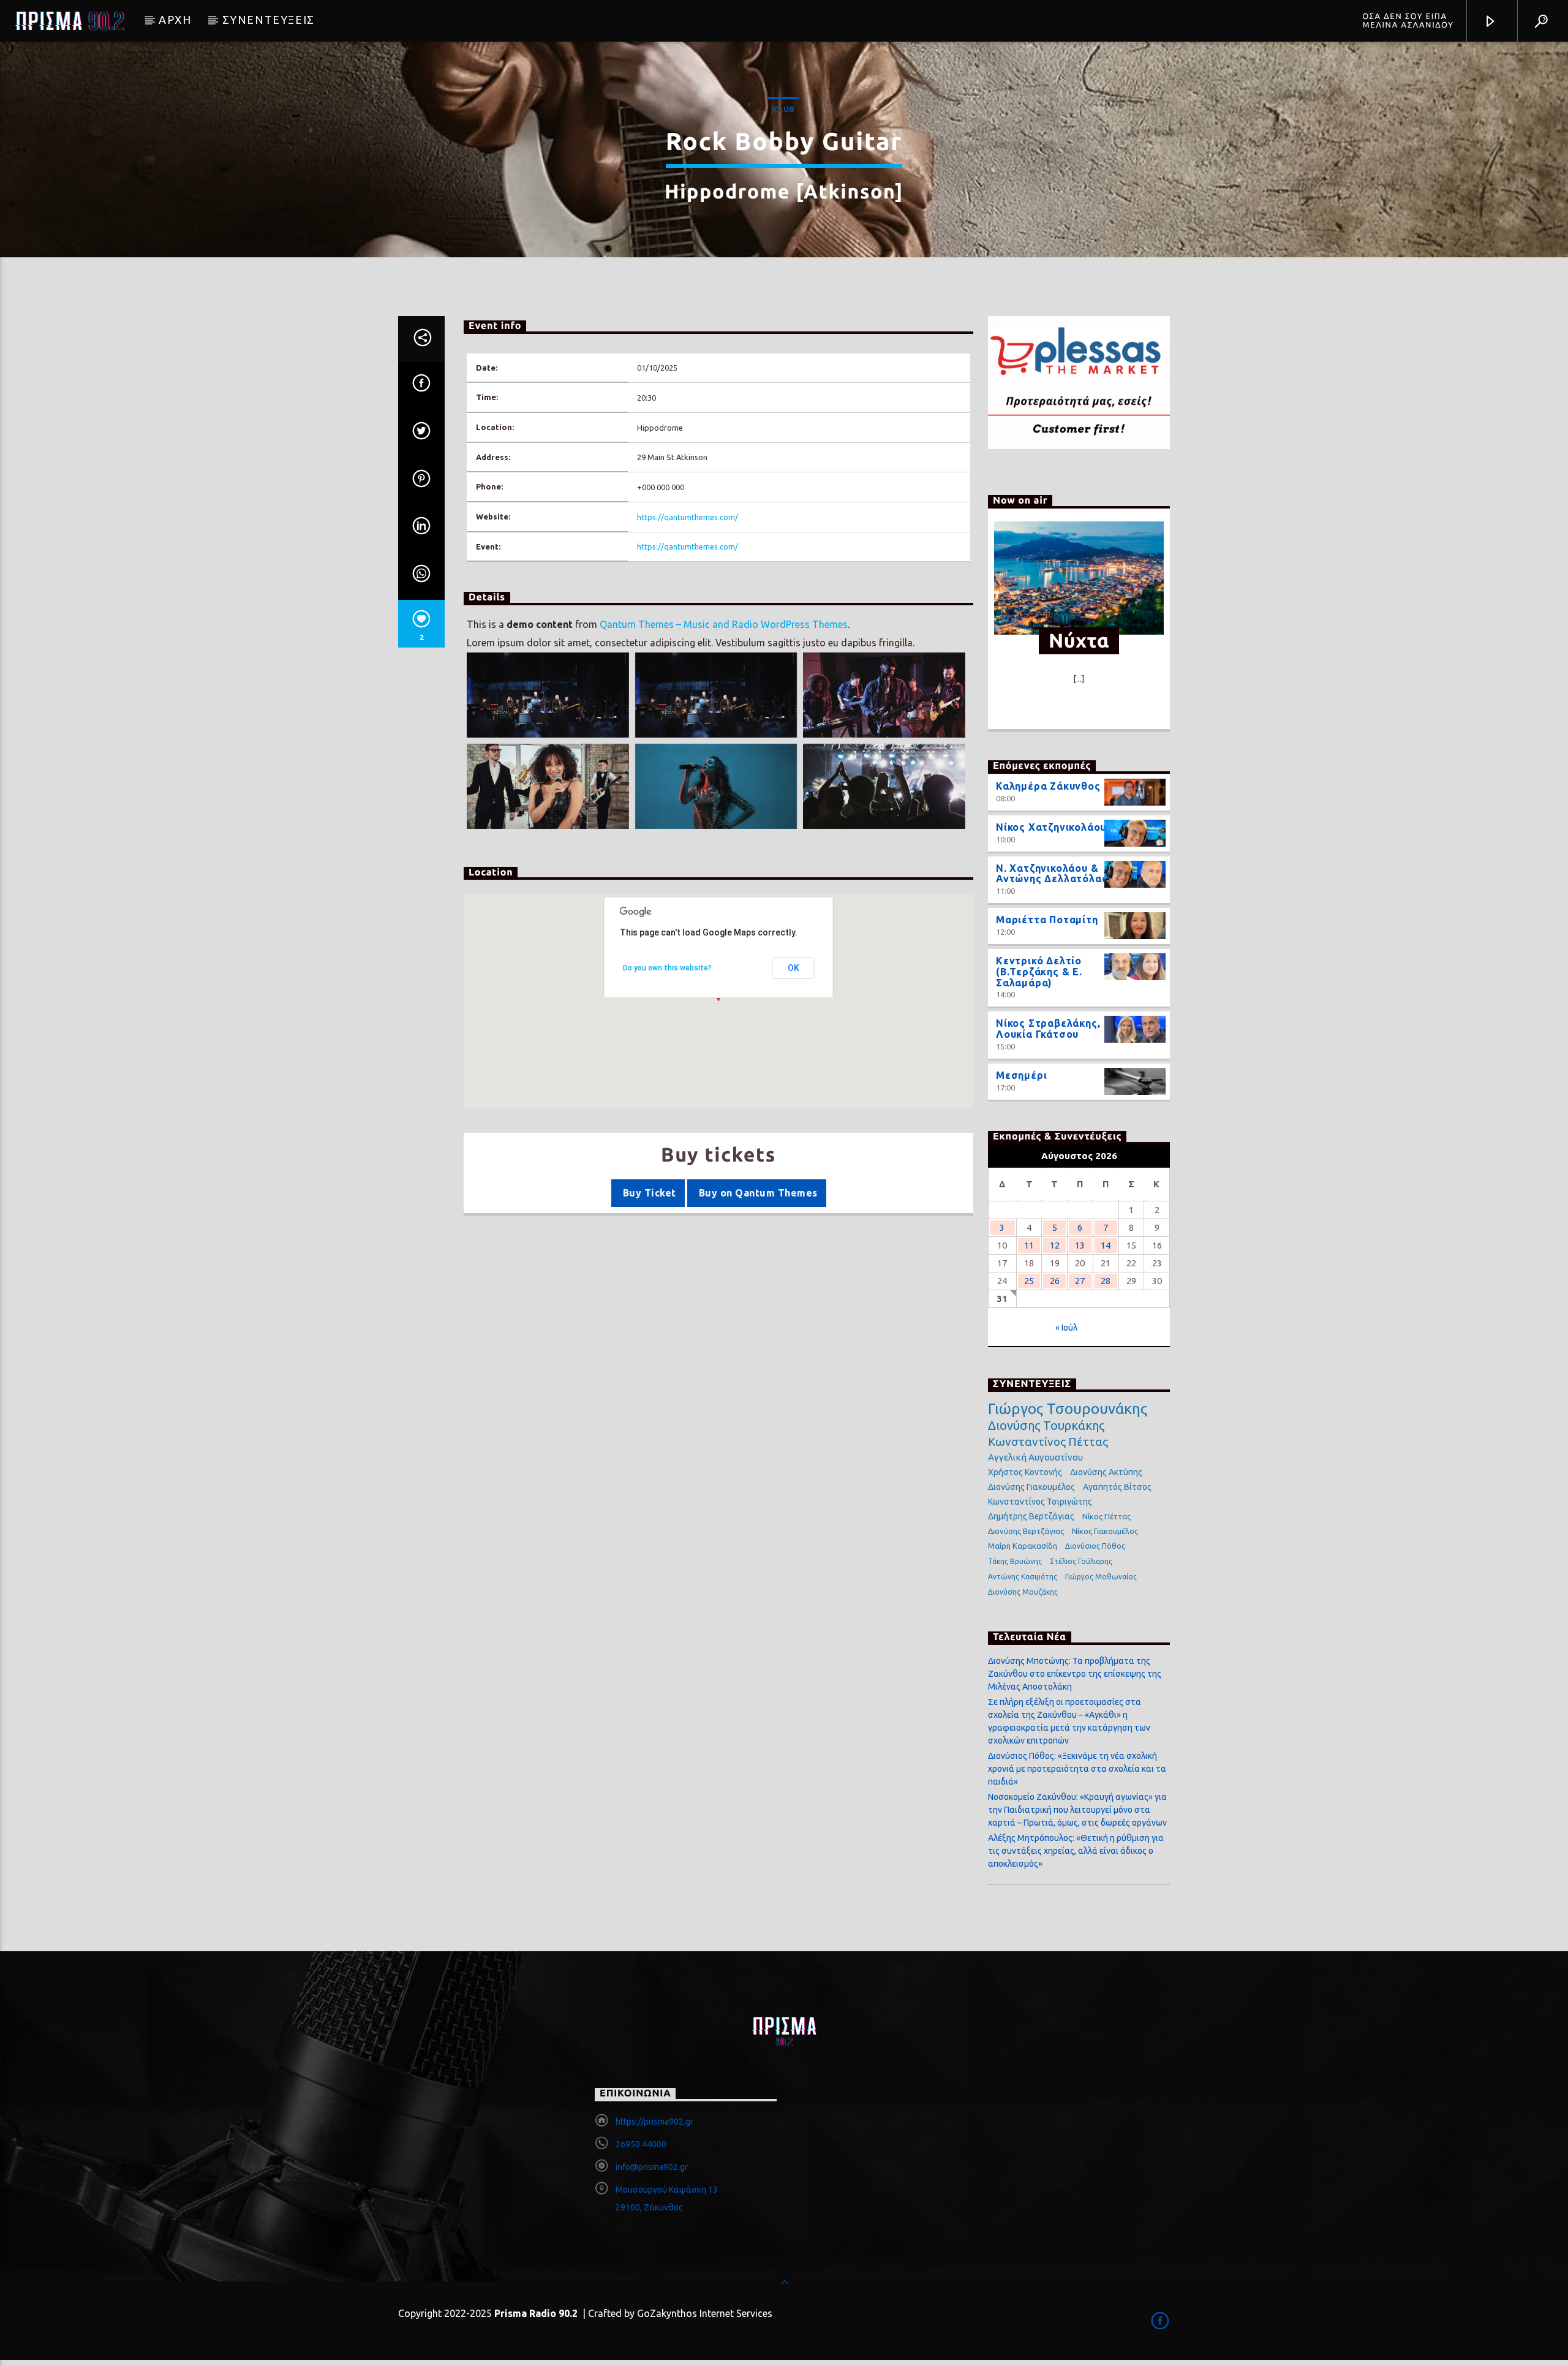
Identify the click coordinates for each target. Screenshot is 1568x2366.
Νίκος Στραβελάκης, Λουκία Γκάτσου (1048, 1029)
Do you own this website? (667, 968)
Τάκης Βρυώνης (1015, 1561)
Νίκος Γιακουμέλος (1105, 1531)
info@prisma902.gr (652, 2167)
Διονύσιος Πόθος (1095, 1546)
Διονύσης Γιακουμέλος (1031, 1487)
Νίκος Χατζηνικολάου (1051, 827)
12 (1055, 1245)
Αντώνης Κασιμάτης (1023, 1577)
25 (1029, 1281)
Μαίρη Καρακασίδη (1023, 1546)
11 (1029, 1245)
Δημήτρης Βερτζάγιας (1031, 1516)
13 (1080, 1245)
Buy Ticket (648, 1193)
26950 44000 (641, 2144)
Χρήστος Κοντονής (1025, 1472)
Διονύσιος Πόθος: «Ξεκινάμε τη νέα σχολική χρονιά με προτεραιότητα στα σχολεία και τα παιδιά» (1077, 1769)
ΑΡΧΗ (175, 20)
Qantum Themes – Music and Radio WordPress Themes (724, 624)
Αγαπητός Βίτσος (1117, 1487)
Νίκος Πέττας (1106, 1516)
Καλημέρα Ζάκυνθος (1048, 786)
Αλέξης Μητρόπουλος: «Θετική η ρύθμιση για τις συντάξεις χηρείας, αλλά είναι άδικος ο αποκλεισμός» (1076, 1851)
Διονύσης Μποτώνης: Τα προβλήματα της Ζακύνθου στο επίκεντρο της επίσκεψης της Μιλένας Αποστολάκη (1075, 1674)
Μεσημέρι (1021, 1075)
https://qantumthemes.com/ (688, 517)
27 (1080, 1281)
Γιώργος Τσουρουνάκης (1068, 1409)
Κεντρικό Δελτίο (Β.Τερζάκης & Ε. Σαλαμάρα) (1039, 972)
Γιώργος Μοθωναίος (1101, 1577)
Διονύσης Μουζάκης (1023, 1592)
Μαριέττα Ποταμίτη (1047, 920)
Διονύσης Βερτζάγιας (1026, 1531)
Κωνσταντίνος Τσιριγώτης (1040, 1502)
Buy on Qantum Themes (756, 1193)
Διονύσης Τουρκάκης (1046, 1425)
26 (1055, 1281)
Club (784, 109)
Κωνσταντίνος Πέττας (1048, 1442)
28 (1106, 1281)
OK (793, 968)
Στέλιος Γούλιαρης (1081, 1561)
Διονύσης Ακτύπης (1106, 1472)
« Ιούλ (1066, 1328)
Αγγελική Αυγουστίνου (1035, 1457)
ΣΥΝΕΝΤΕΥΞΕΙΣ (269, 20)
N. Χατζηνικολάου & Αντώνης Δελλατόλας (1052, 874)
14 (1106, 1245)
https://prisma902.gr (654, 2122)
